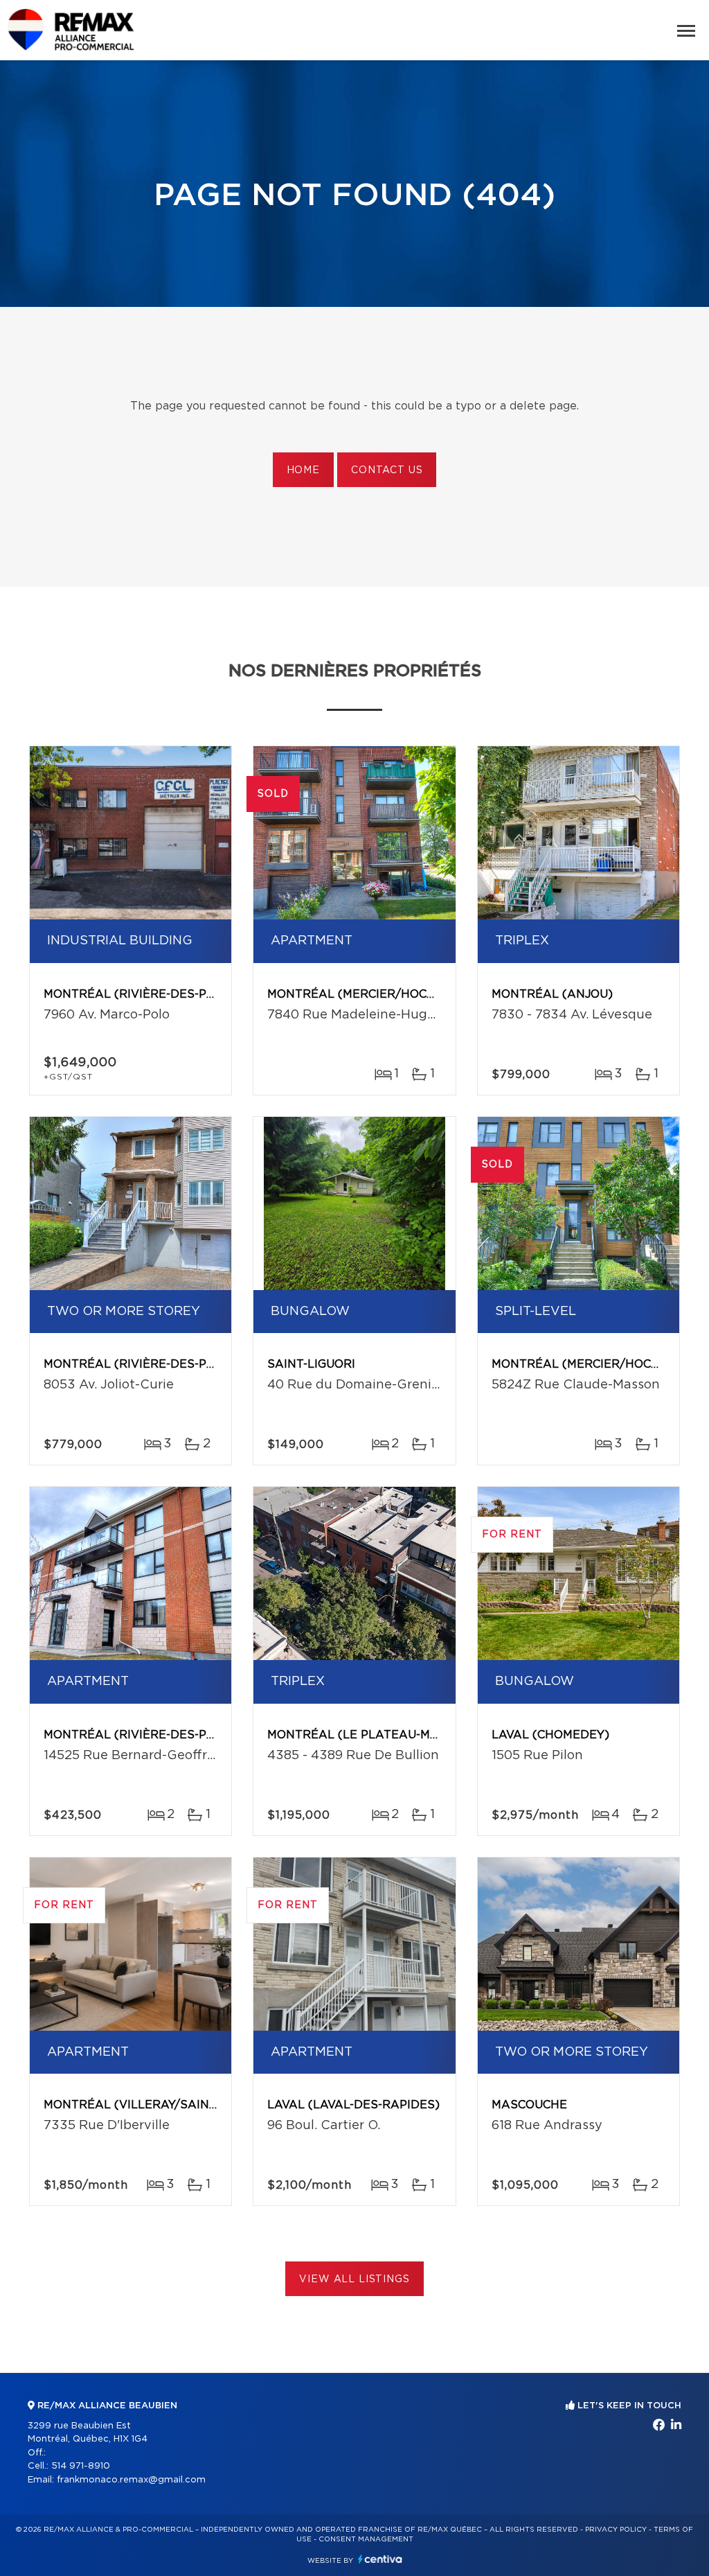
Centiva (380, 2559)
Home (303, 470)
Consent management (366, 2539)
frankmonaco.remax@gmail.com (131, 2480)
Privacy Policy (616, 2530)
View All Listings (354, 2279)
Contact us (387, 470)
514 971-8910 (81, 2466)
